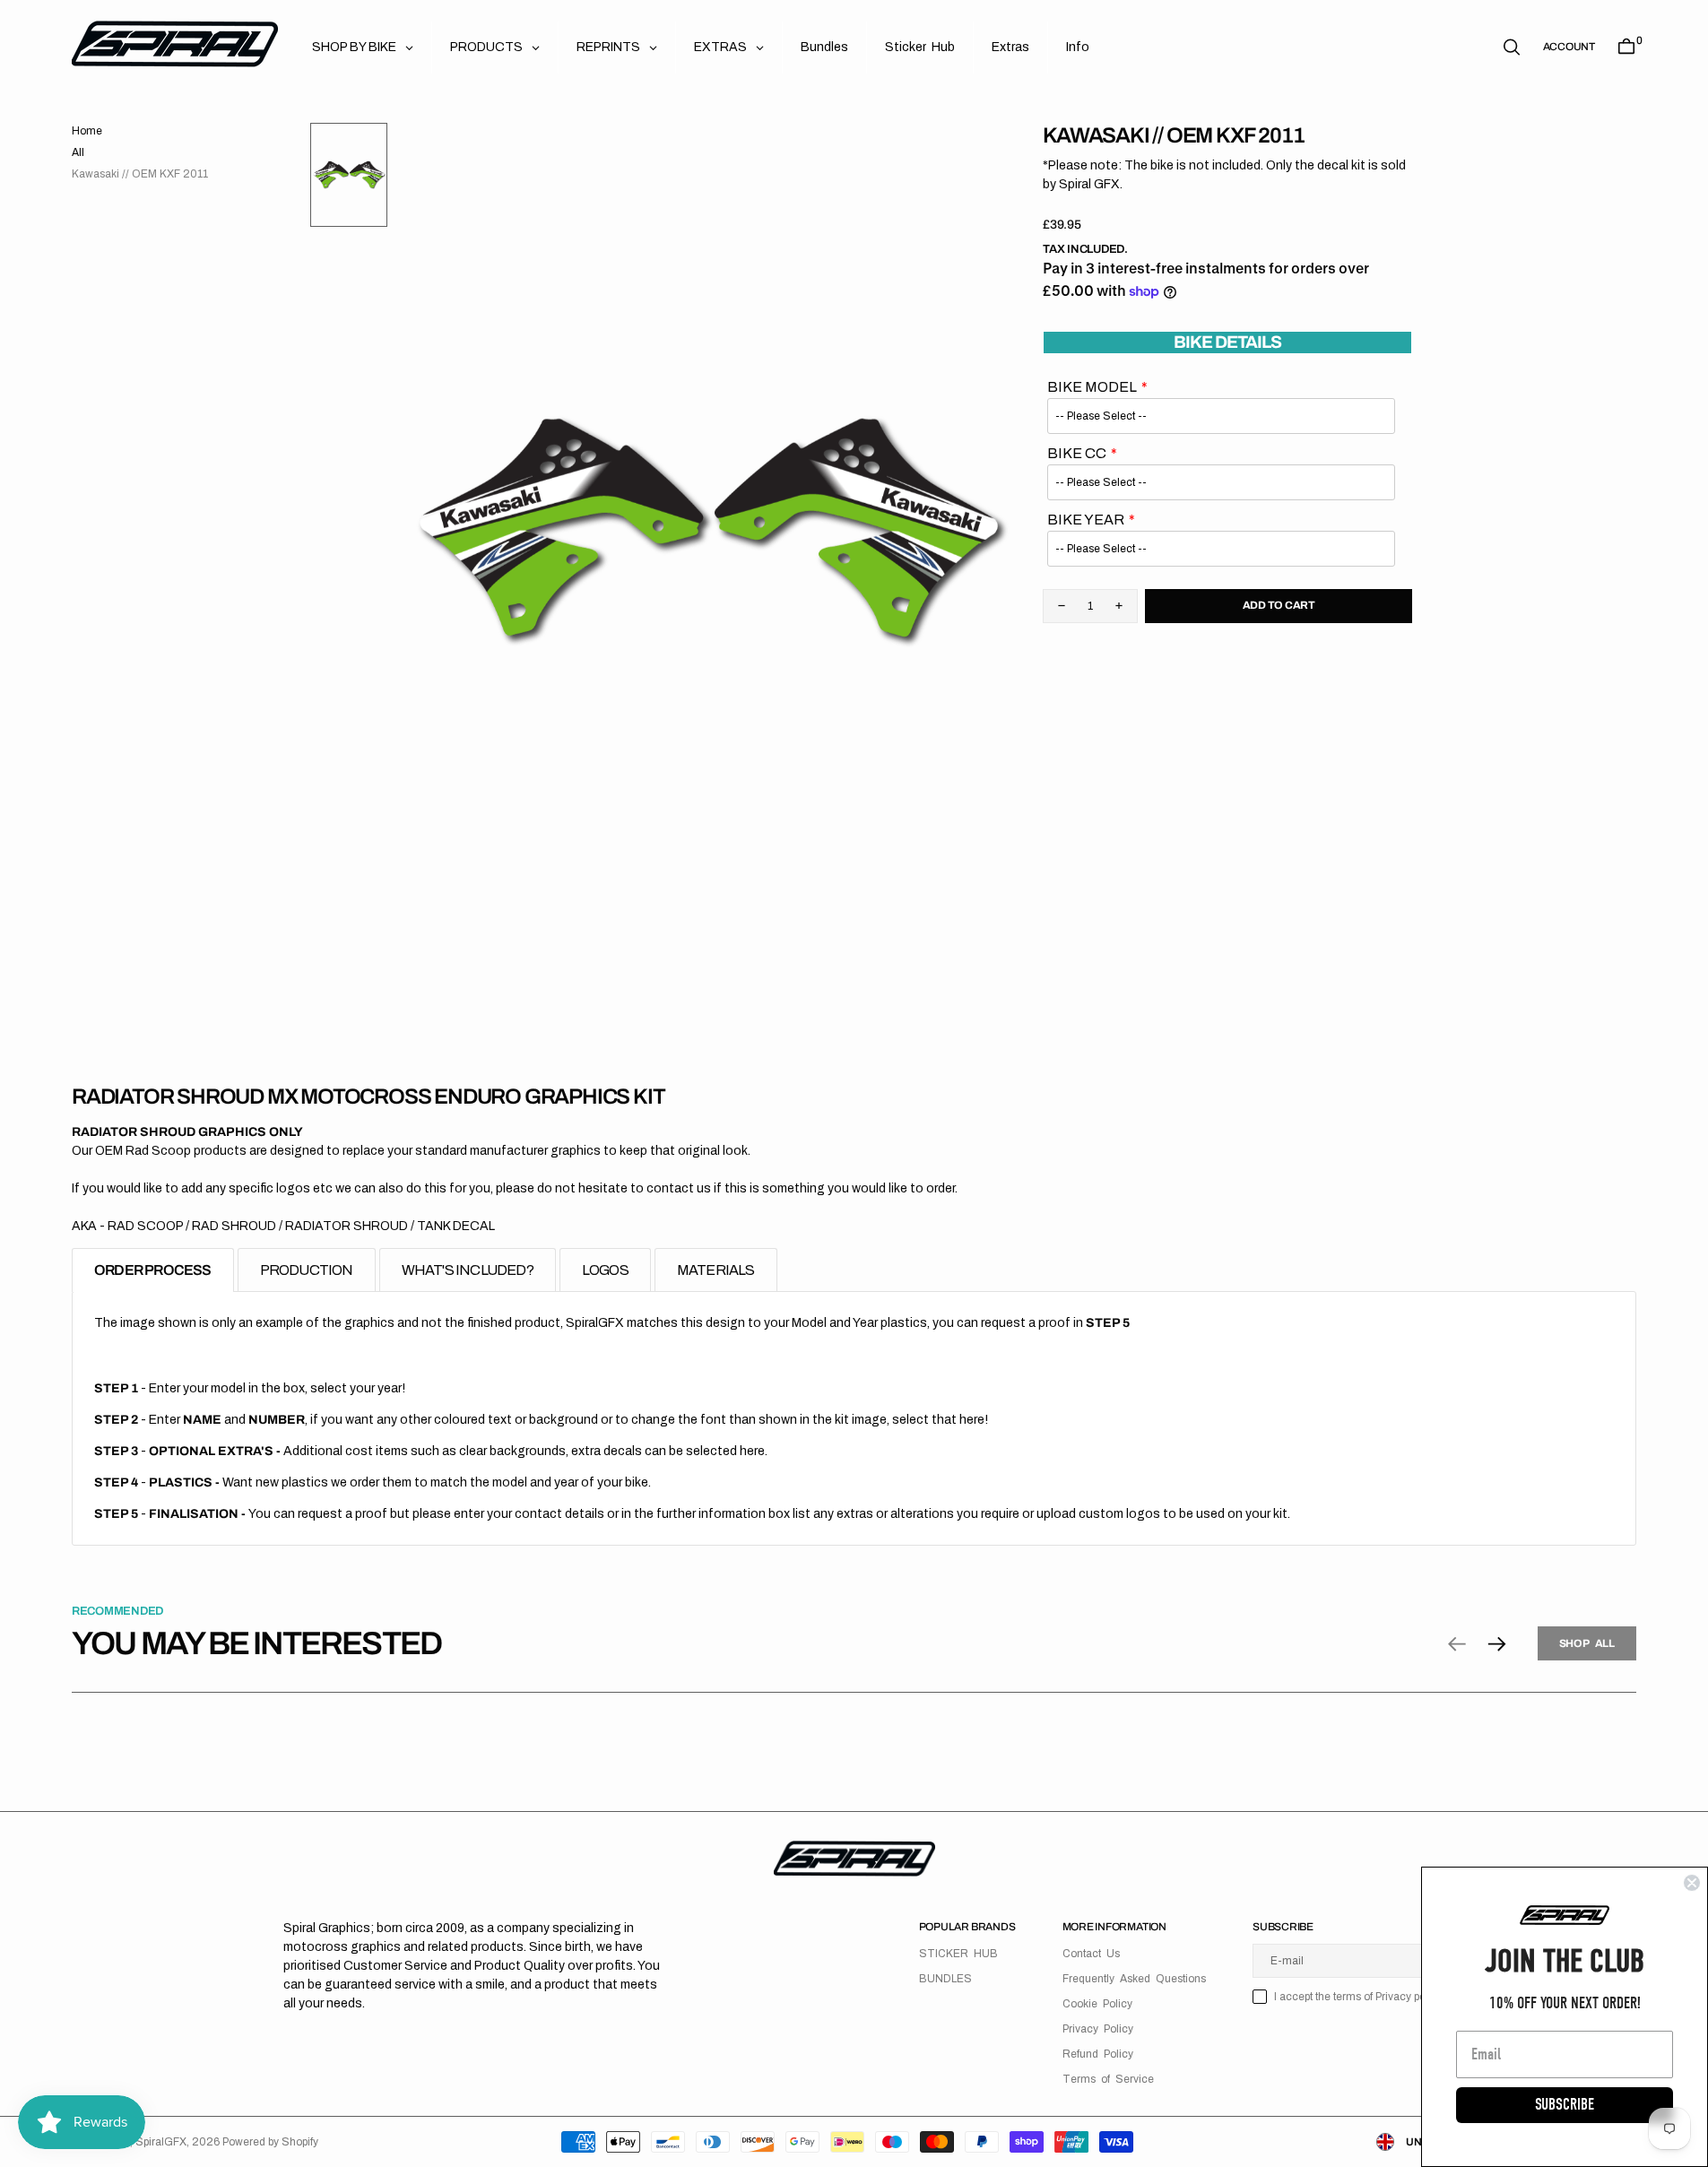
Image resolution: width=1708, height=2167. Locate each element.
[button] (1569, 47)
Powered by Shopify (270, 2142)
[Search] (1512, 47)
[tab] (153, 1270)
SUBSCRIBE (1565, 2105)
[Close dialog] (1692, 1883)
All (78, 152)
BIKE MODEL (1092, 387)
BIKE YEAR (1086, 520)
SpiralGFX (161, 2142)
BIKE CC (1077, 453)
